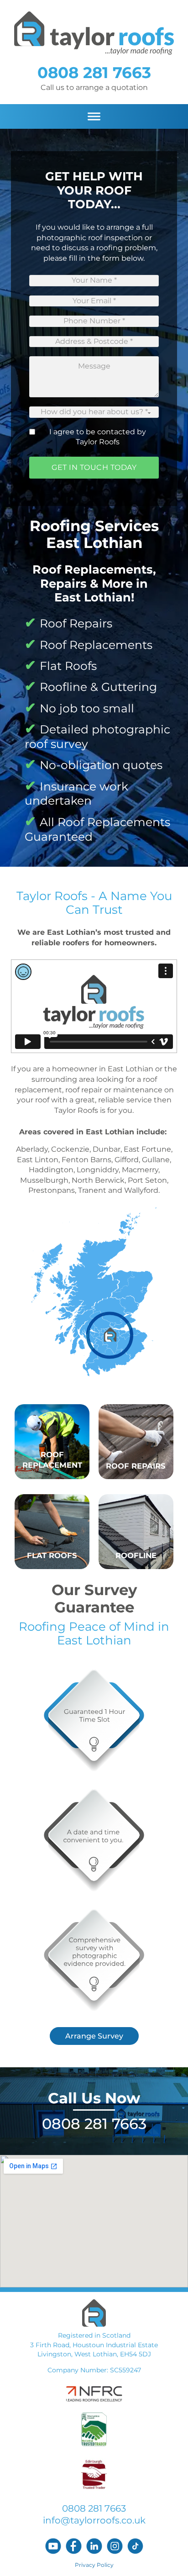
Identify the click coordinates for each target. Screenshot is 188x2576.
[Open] (94, 117)
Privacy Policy (94, 2565)
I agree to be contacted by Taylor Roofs (98, 437)
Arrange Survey (94, 2036)
